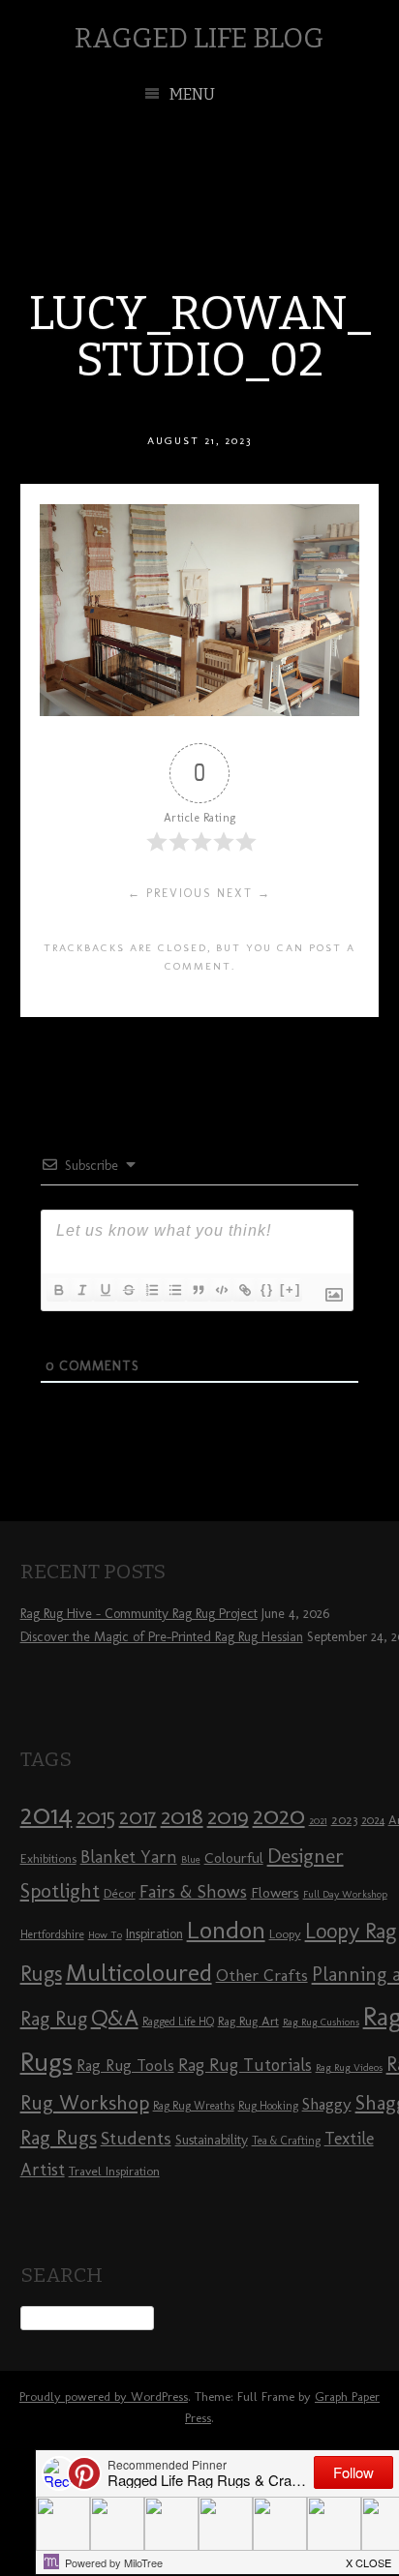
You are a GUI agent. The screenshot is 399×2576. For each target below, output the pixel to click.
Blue (191, 1859)
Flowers (275, 1893)
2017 (138, 1817)
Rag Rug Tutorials (245, 2065)
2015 (96, 1816)
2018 (182, 1816)
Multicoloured (139, 1972)
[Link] (244, 1290)
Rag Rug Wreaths (194, 2106)
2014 (46, 1814)
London (226, 1930)
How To (105, 1935)
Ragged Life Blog (199, 38)
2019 (228, 1816)
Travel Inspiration (114, 2171)
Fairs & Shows (193, 1892)
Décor (120, 1893)
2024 (373, 1820)
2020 (279, 1815)
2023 (344, 1819)
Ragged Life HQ (178, 2022)
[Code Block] (221, 1290)
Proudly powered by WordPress (104, 2396)
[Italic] (81, 1290)
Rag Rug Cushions (321, 2022)
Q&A (115, 2018)
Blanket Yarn (129, 1857)
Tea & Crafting (286, 2141)
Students (136, 2138)
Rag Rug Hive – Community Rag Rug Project (139, 1614)
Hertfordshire (52, 1934)
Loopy (285, 1933)
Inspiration (154, 1934)
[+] (291, 1289)
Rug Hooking (268, 2106)
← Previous (170, 893)
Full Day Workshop (345, 1894)
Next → (244, 893)
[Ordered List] (151, 1290)
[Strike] (128, 1290)
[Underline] (105, 1290)
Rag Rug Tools (125, 2066)
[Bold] (58, 1290)
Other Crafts (262, 1975)
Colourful (234, 1858)
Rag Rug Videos (349, 2067)
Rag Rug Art (248, 2021)
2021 (318, 1821)
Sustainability (212, 2140)
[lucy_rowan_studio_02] (199, 711)
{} (267, 1289)
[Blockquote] (198, 1290)
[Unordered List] (174, 1290)
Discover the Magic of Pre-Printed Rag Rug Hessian (162, 1637)
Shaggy (327, 2104)
